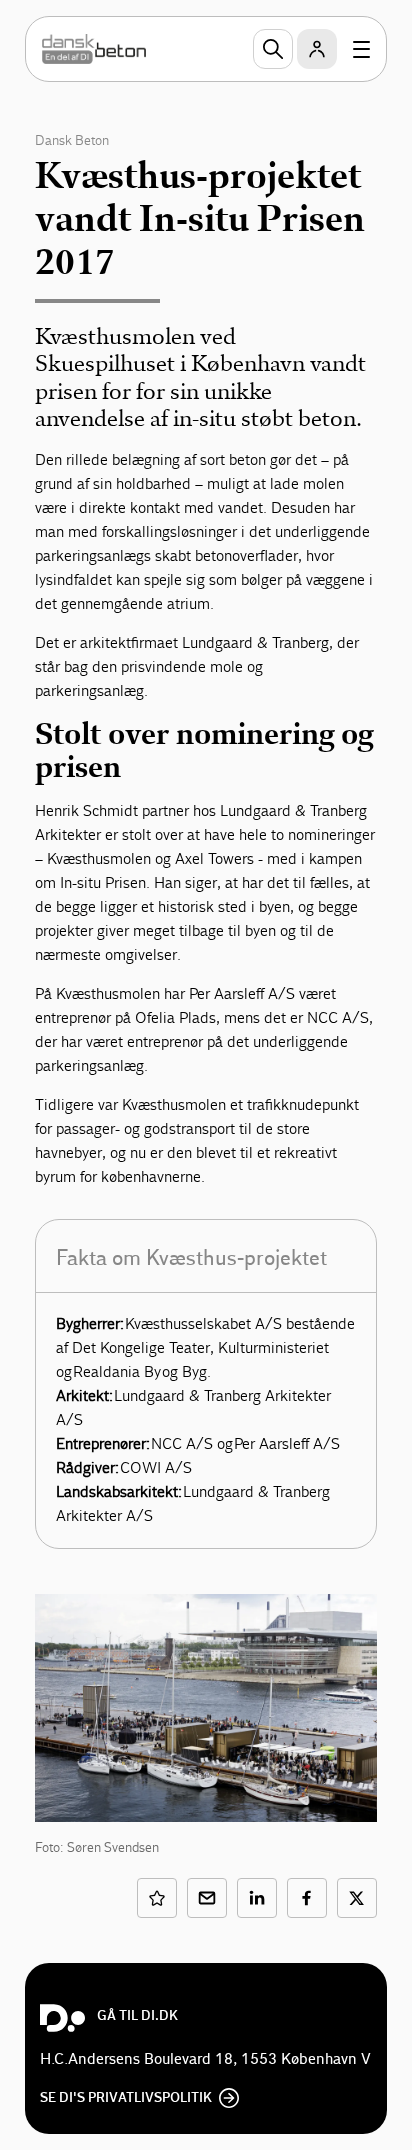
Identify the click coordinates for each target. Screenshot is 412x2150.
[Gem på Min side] (157, 1898)
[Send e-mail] (207, 1898)
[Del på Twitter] (357, 1898)
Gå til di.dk (137, 2016)
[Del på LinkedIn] (257, 1898)
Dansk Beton (72, 140)
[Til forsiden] (94, 49)
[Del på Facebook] (307, 1898)
